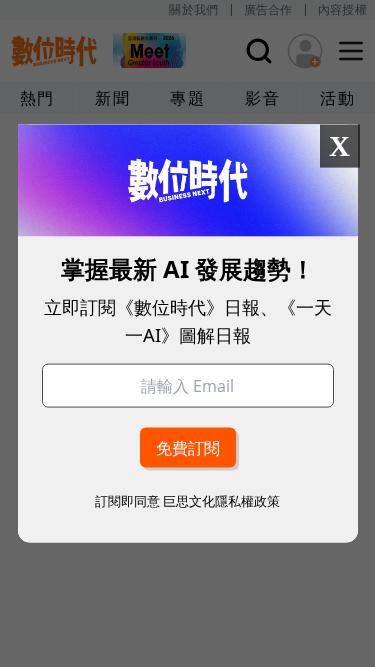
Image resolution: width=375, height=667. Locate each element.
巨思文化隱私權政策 (221, 501)
